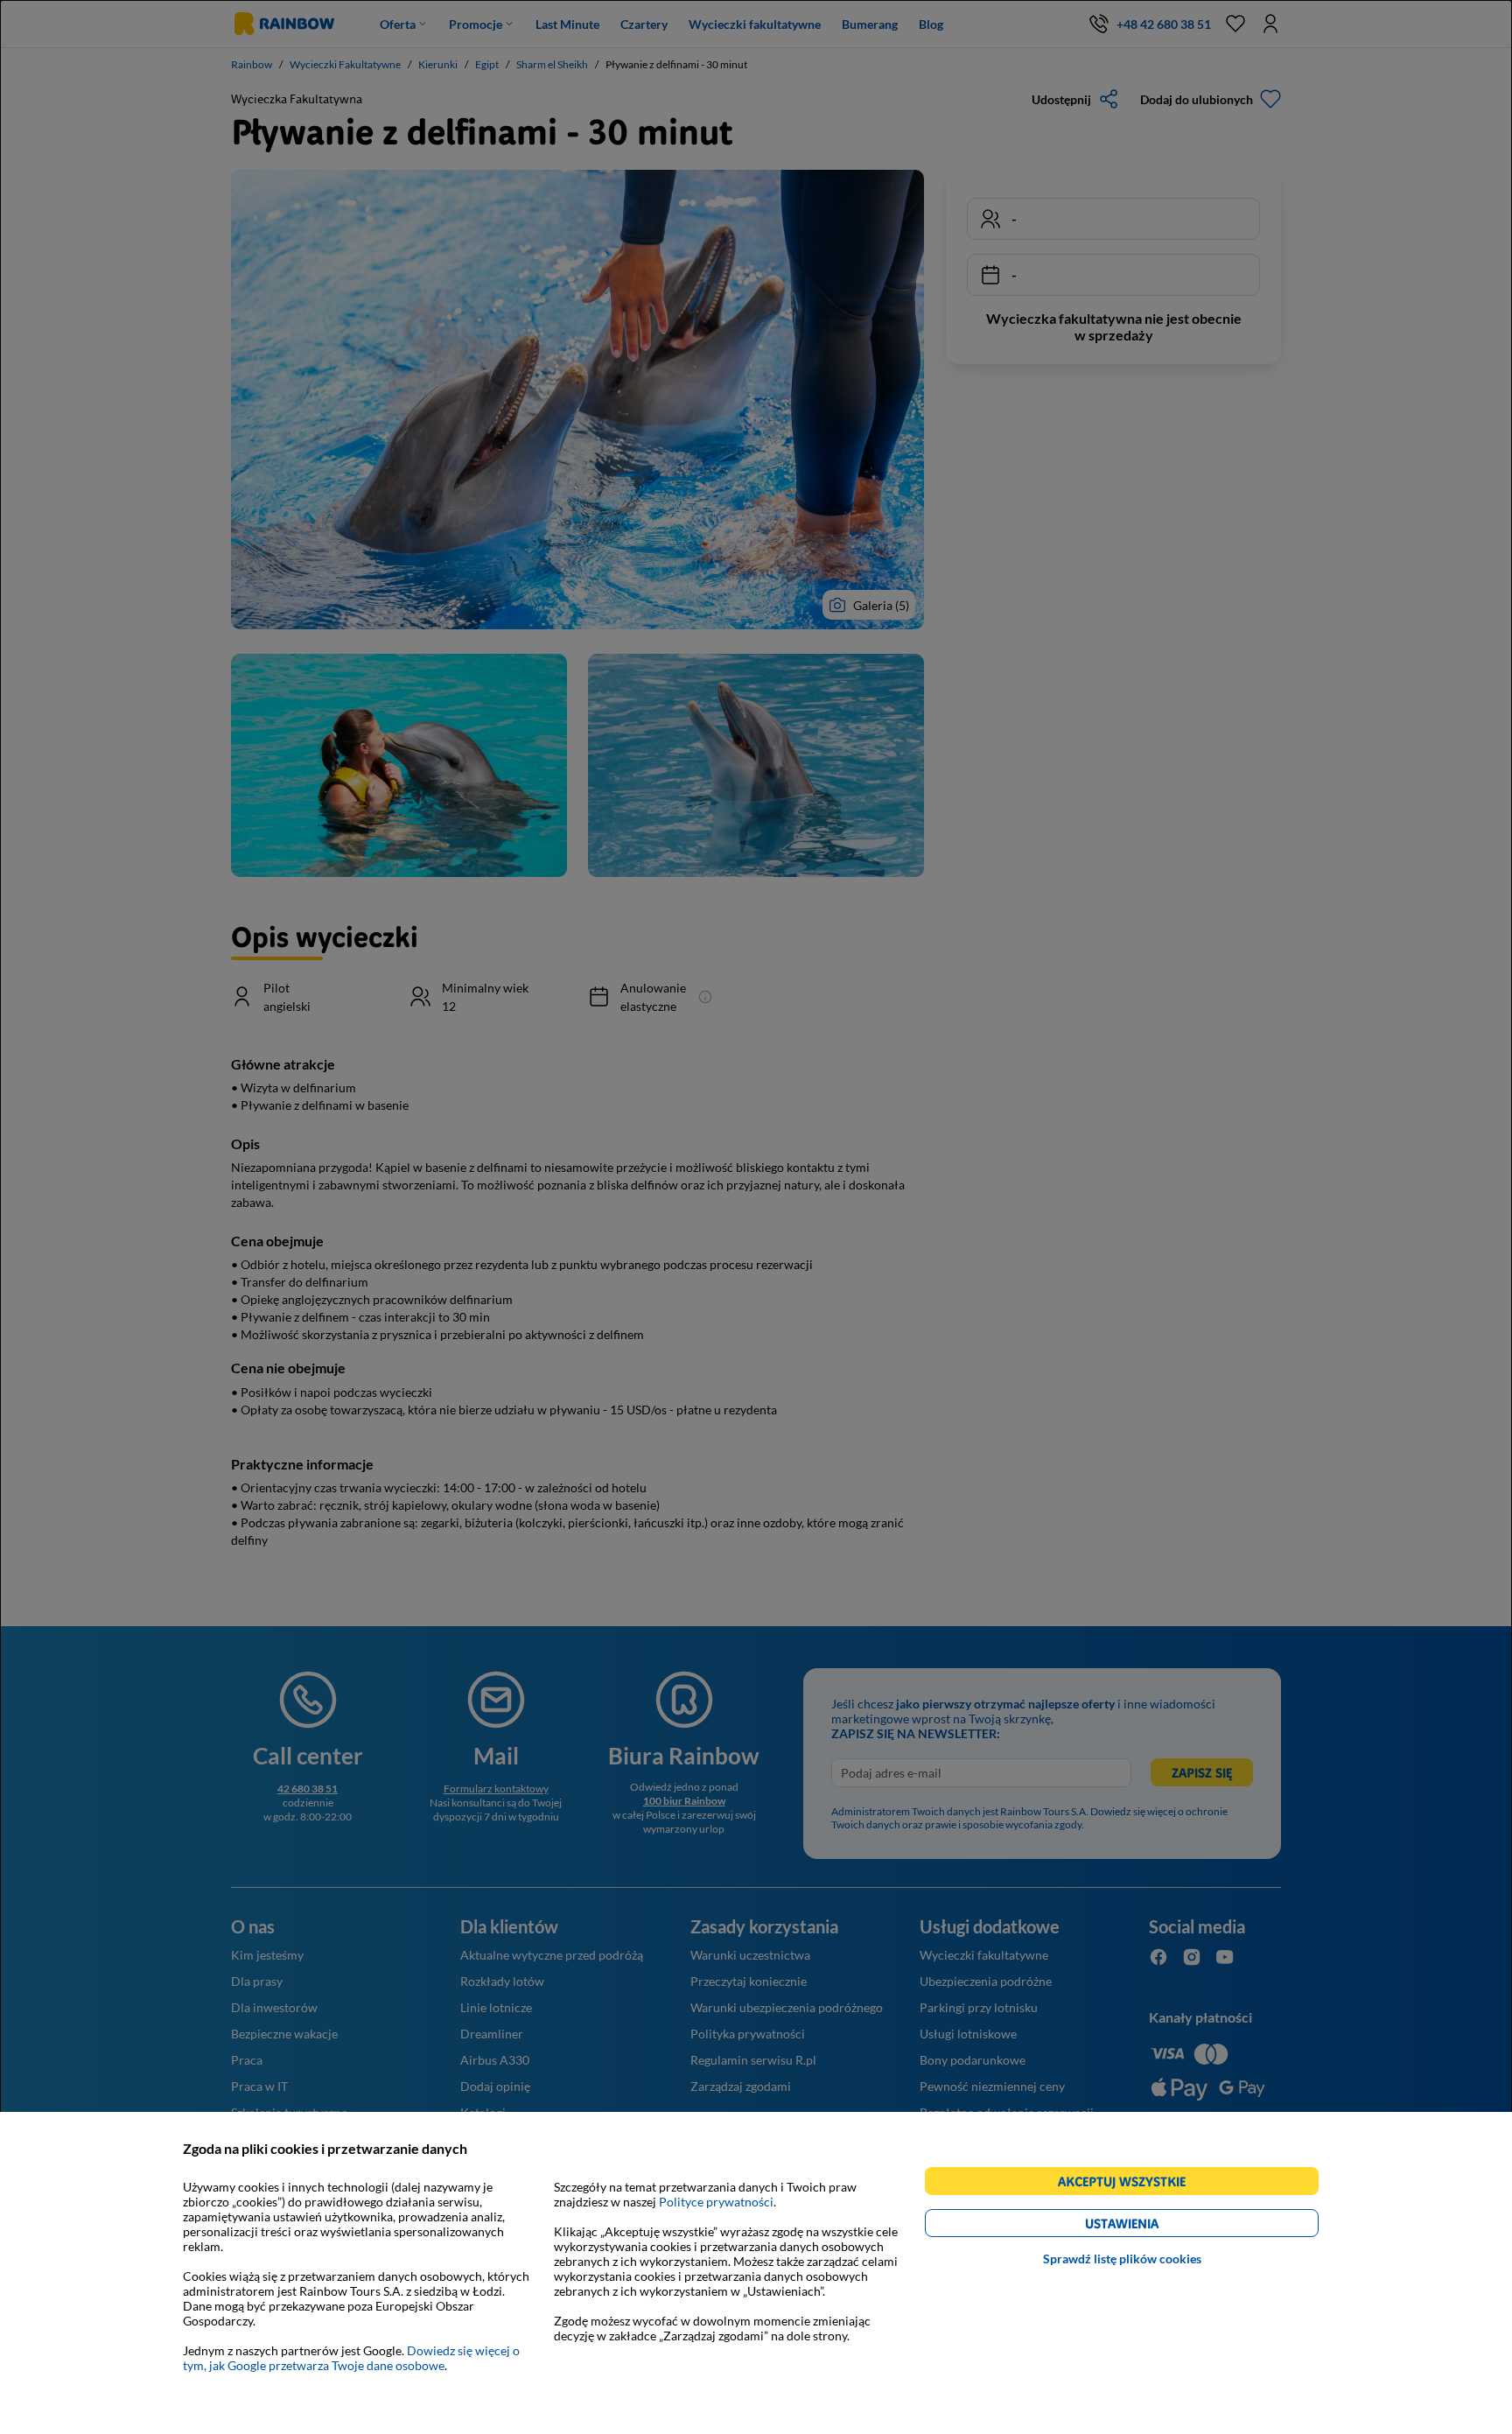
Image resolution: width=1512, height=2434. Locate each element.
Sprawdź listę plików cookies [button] (1122, 2259)
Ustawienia (1152, 2226)
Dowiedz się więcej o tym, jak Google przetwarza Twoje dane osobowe (351, 2358)
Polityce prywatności (716, 2202)
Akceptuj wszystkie (1129, 2184)
